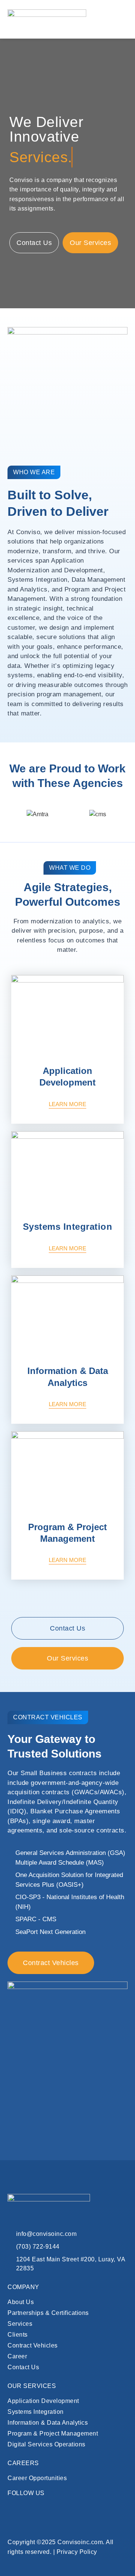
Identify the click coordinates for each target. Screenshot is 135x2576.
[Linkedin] (13, 2509)
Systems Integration (68, 1227)
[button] (118, 19)
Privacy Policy (77, 2552)
